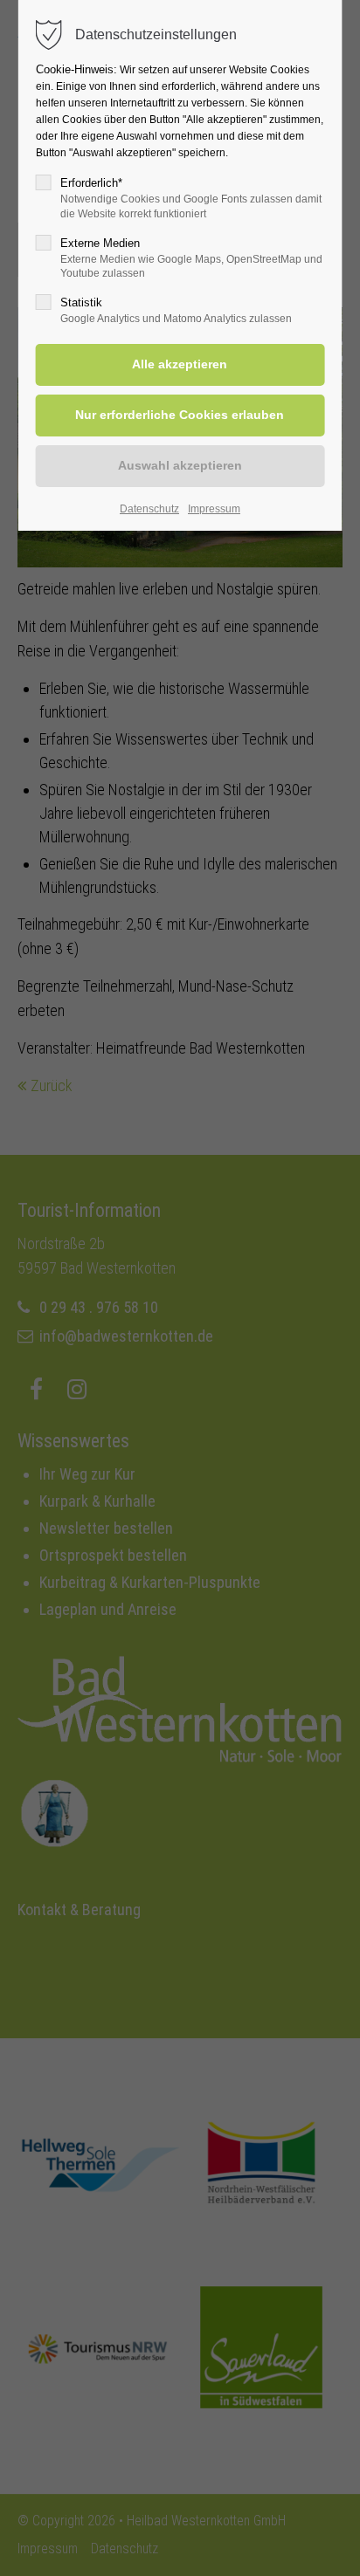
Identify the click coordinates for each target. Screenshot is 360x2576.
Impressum (214, 509)
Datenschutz (149, 509)
